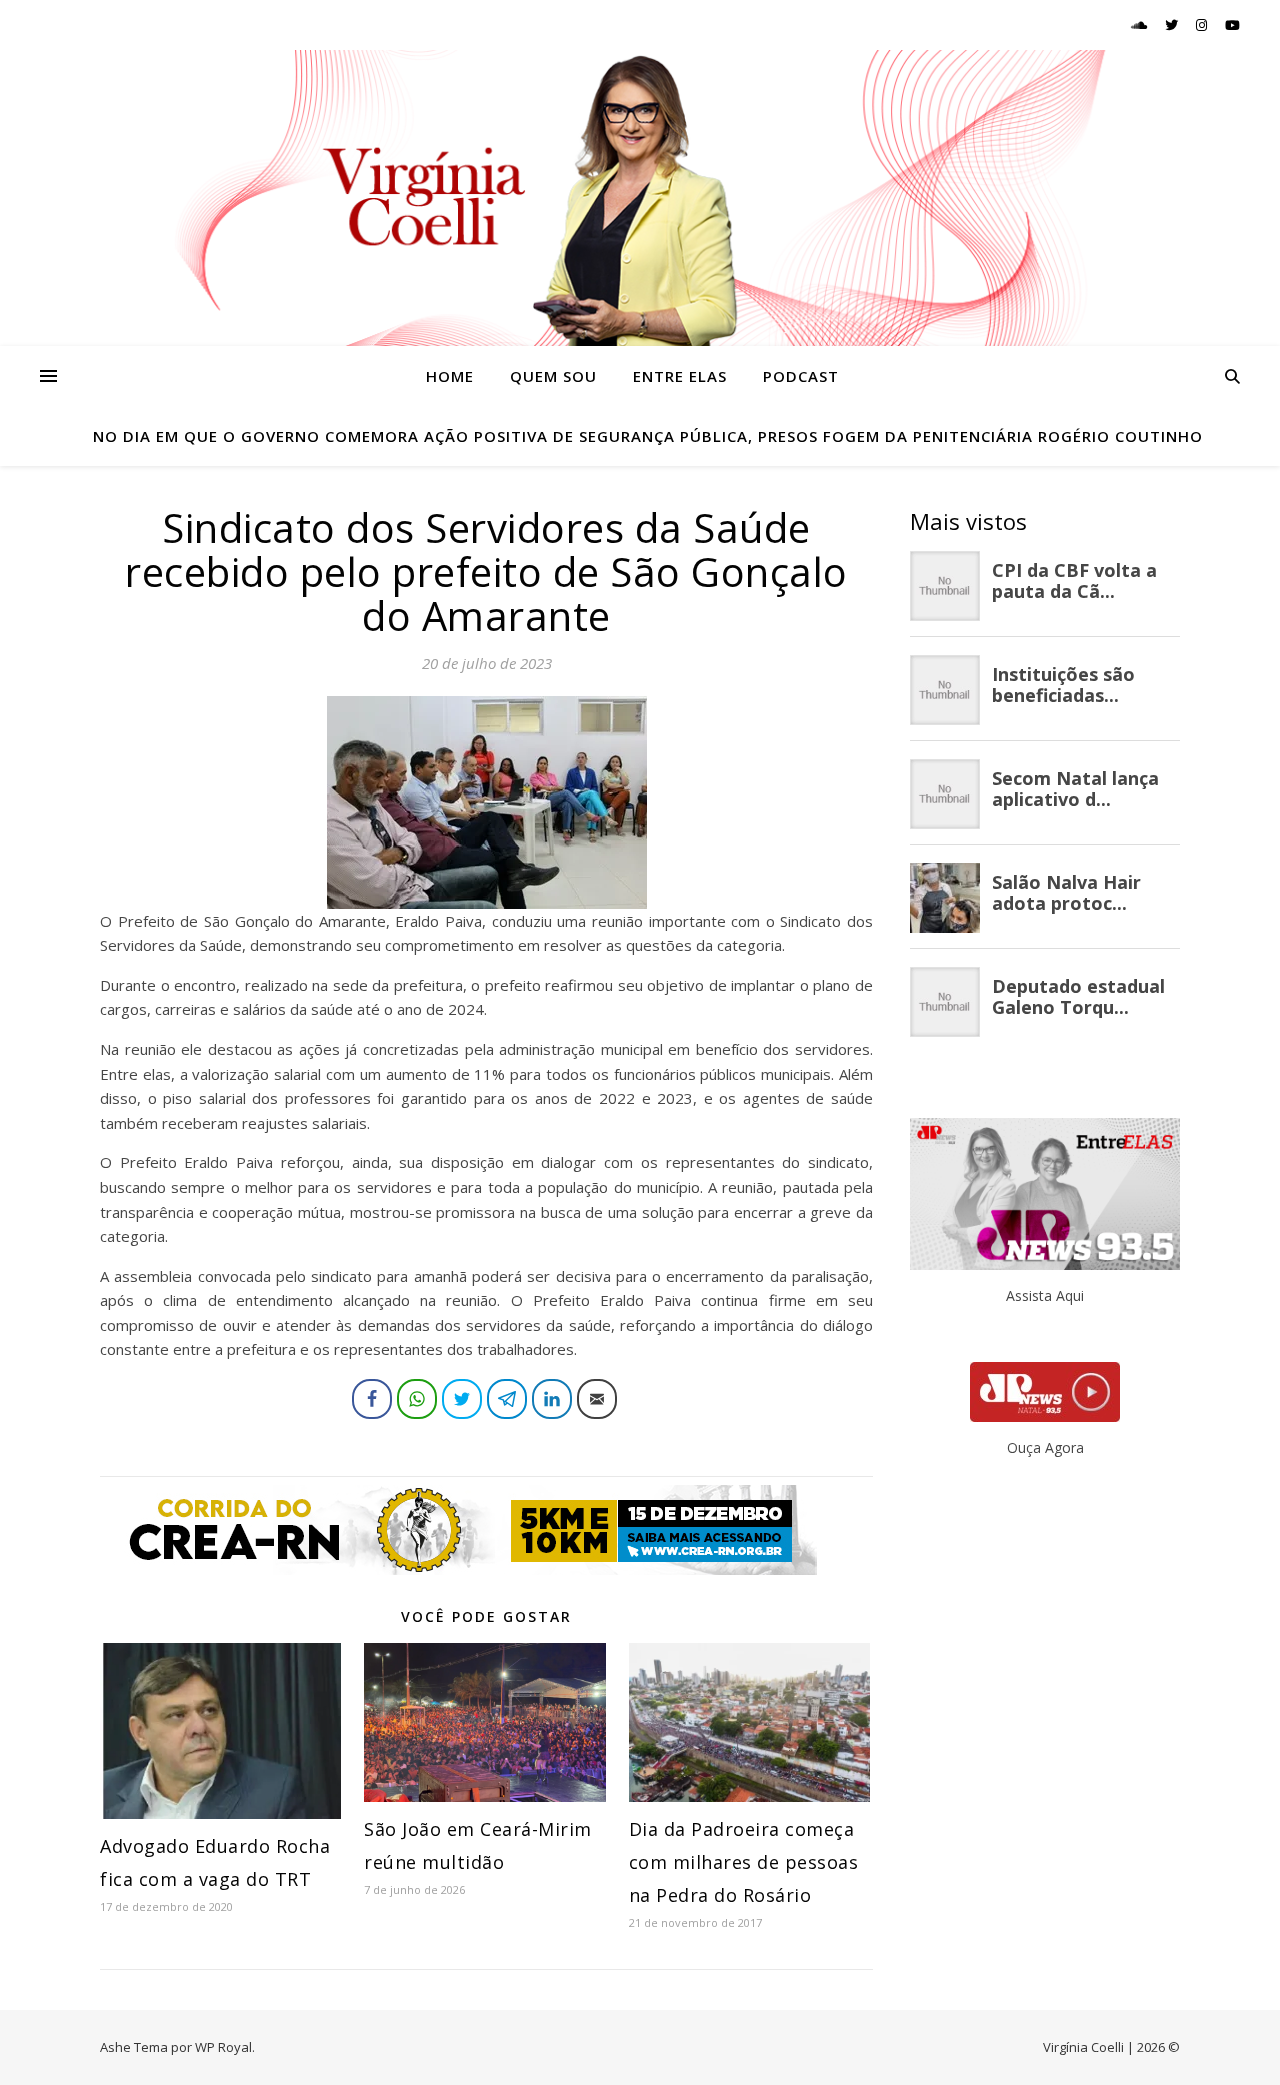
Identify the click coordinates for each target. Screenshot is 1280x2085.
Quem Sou (553, 376)
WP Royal (223, 2047)
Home (450, 376)
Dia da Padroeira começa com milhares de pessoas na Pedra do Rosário (744, 1862)
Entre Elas (680, 376)
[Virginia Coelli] (640, 198)
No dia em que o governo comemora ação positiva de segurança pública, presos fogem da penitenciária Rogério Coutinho (648, 436)
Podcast (801, 376)
